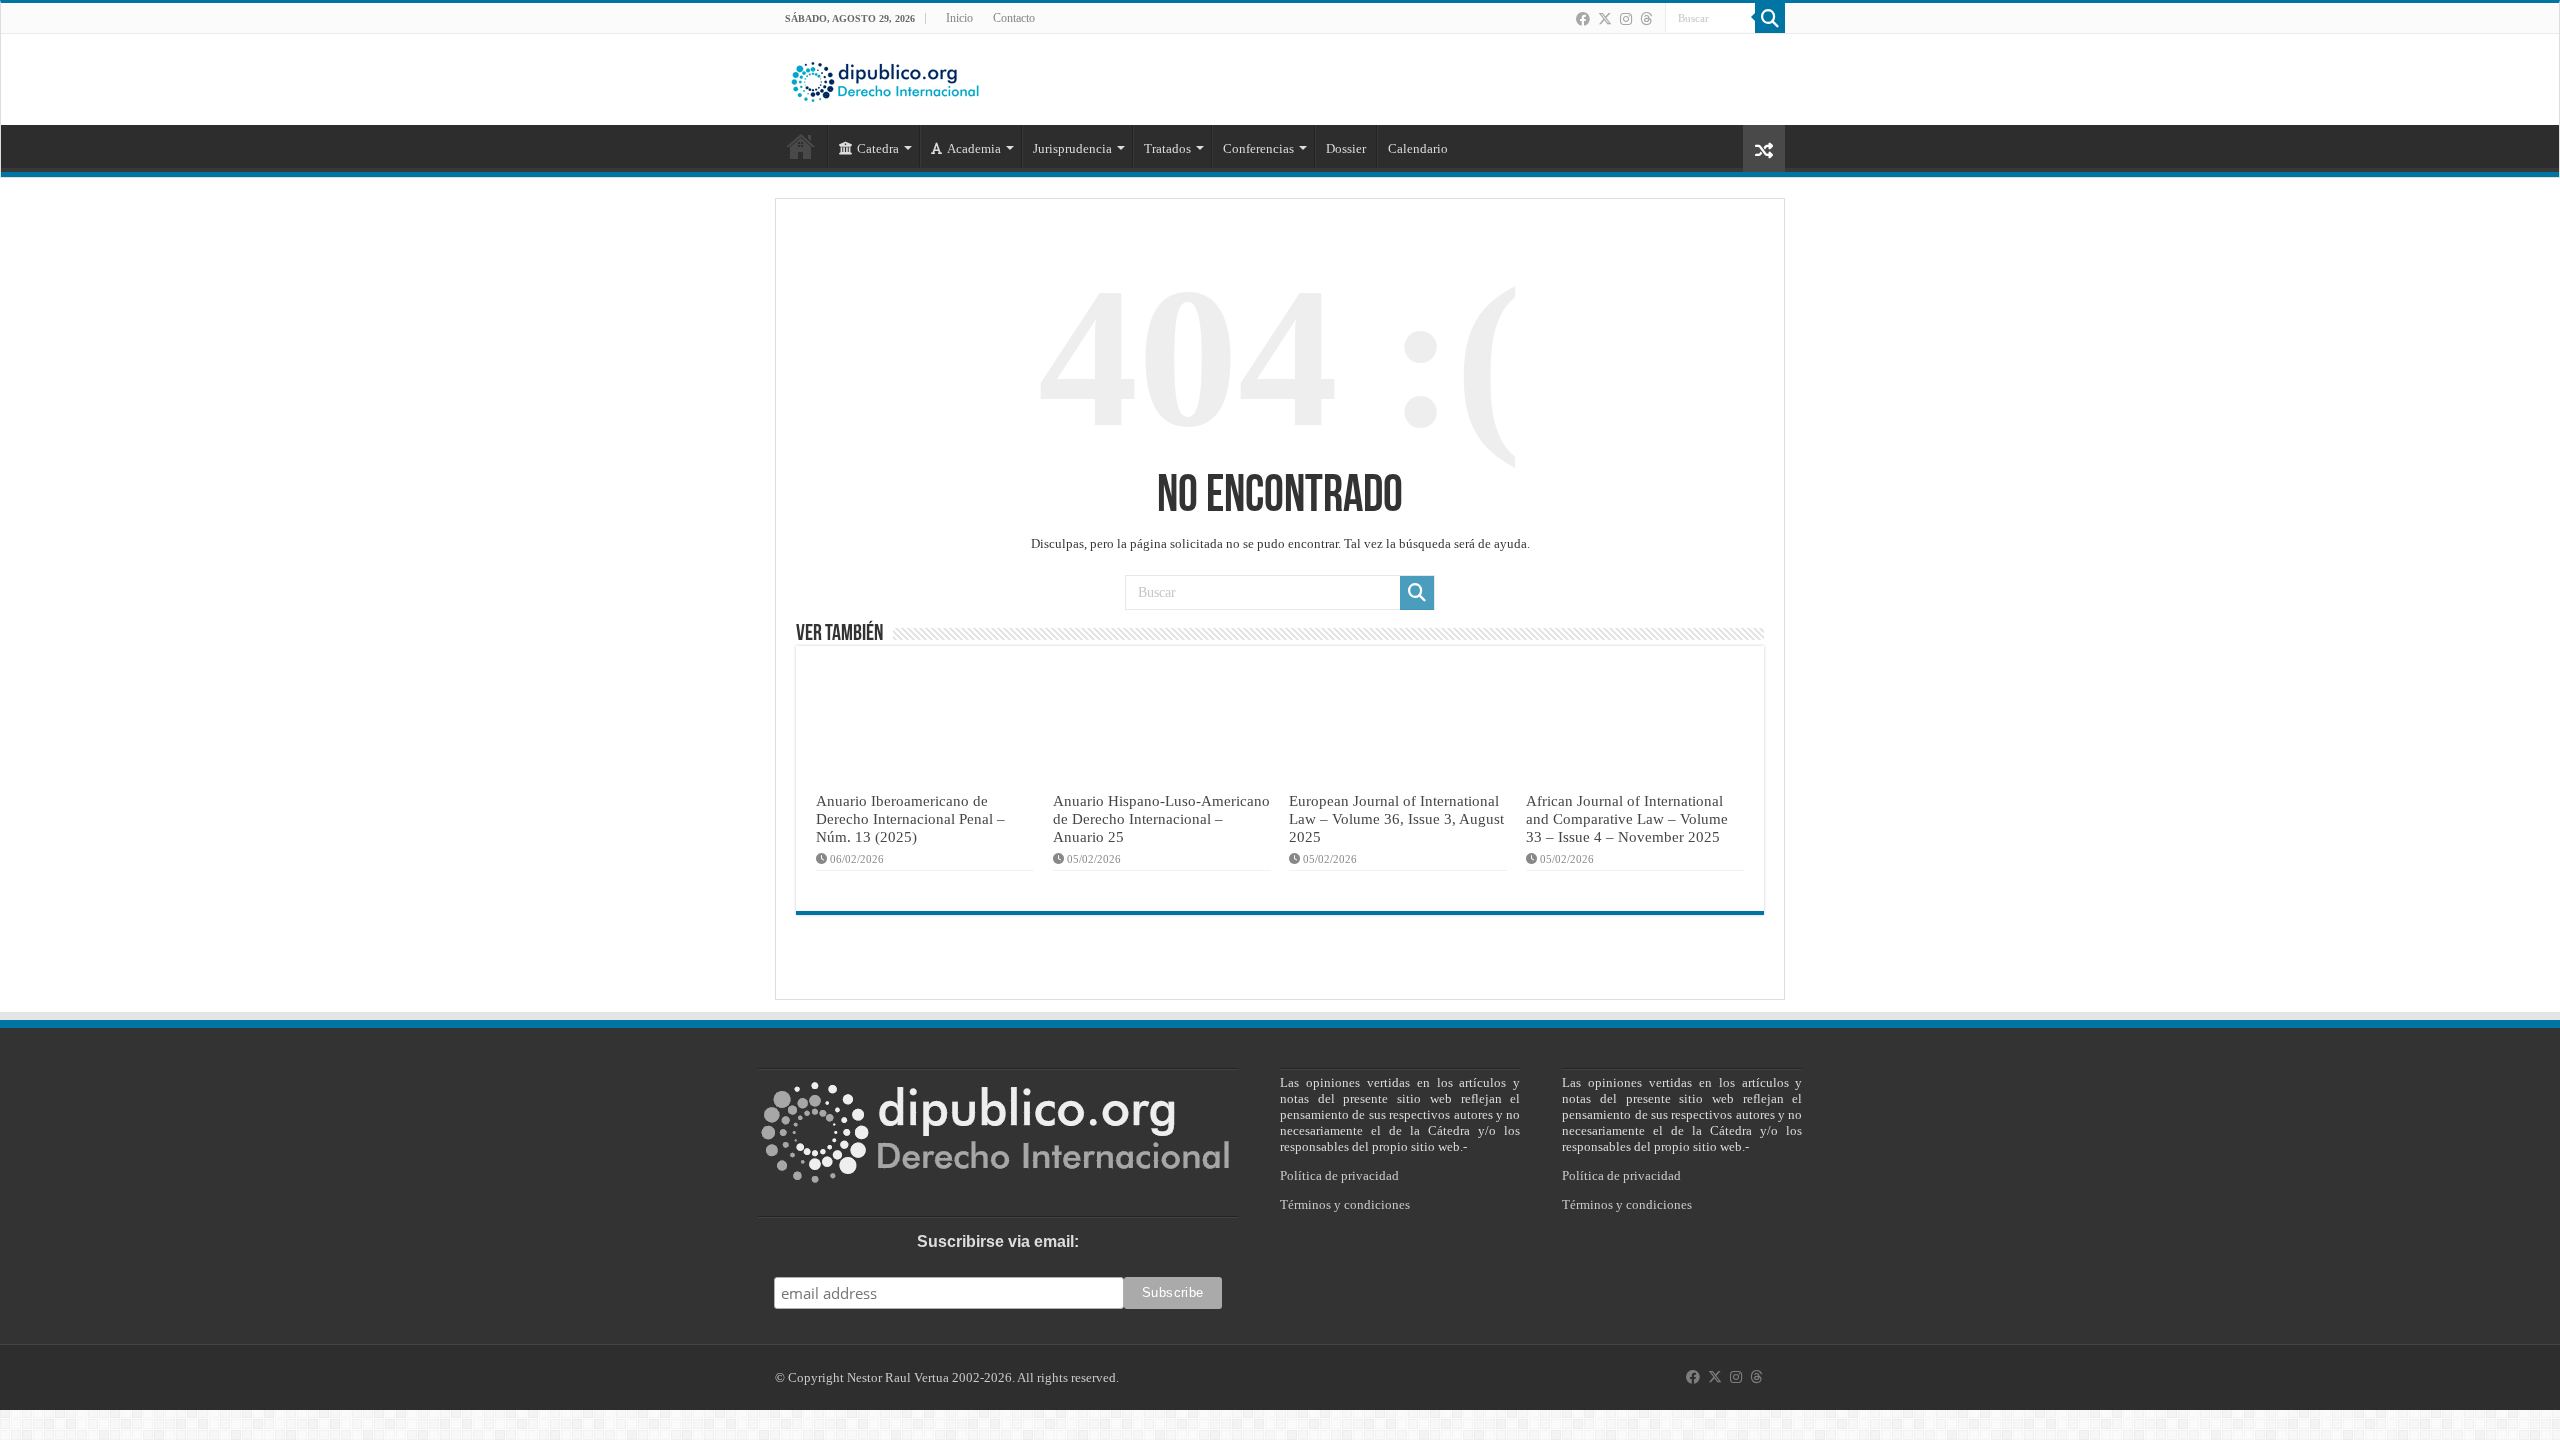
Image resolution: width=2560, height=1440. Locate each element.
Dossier (1346, 148)
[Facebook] (1583, 19)
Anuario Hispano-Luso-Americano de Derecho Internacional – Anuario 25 (1161, 818)
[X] (1605, 19)
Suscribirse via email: (998, 1241)
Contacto (1014, 18)
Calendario (1418, 148)
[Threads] (1646, 19)
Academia (974, 148)
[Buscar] (1770, 18)
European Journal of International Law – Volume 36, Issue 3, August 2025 (1396, 818)
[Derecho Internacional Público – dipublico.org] (885, 78)
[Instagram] (1626, 19)
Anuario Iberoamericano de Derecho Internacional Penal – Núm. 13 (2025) (910, 818)
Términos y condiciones (1345, 1204)
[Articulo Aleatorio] (1764, 148)
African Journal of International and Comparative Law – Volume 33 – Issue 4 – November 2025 (1627, 818)
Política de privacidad (1339, 1175)
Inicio (959, 18)
